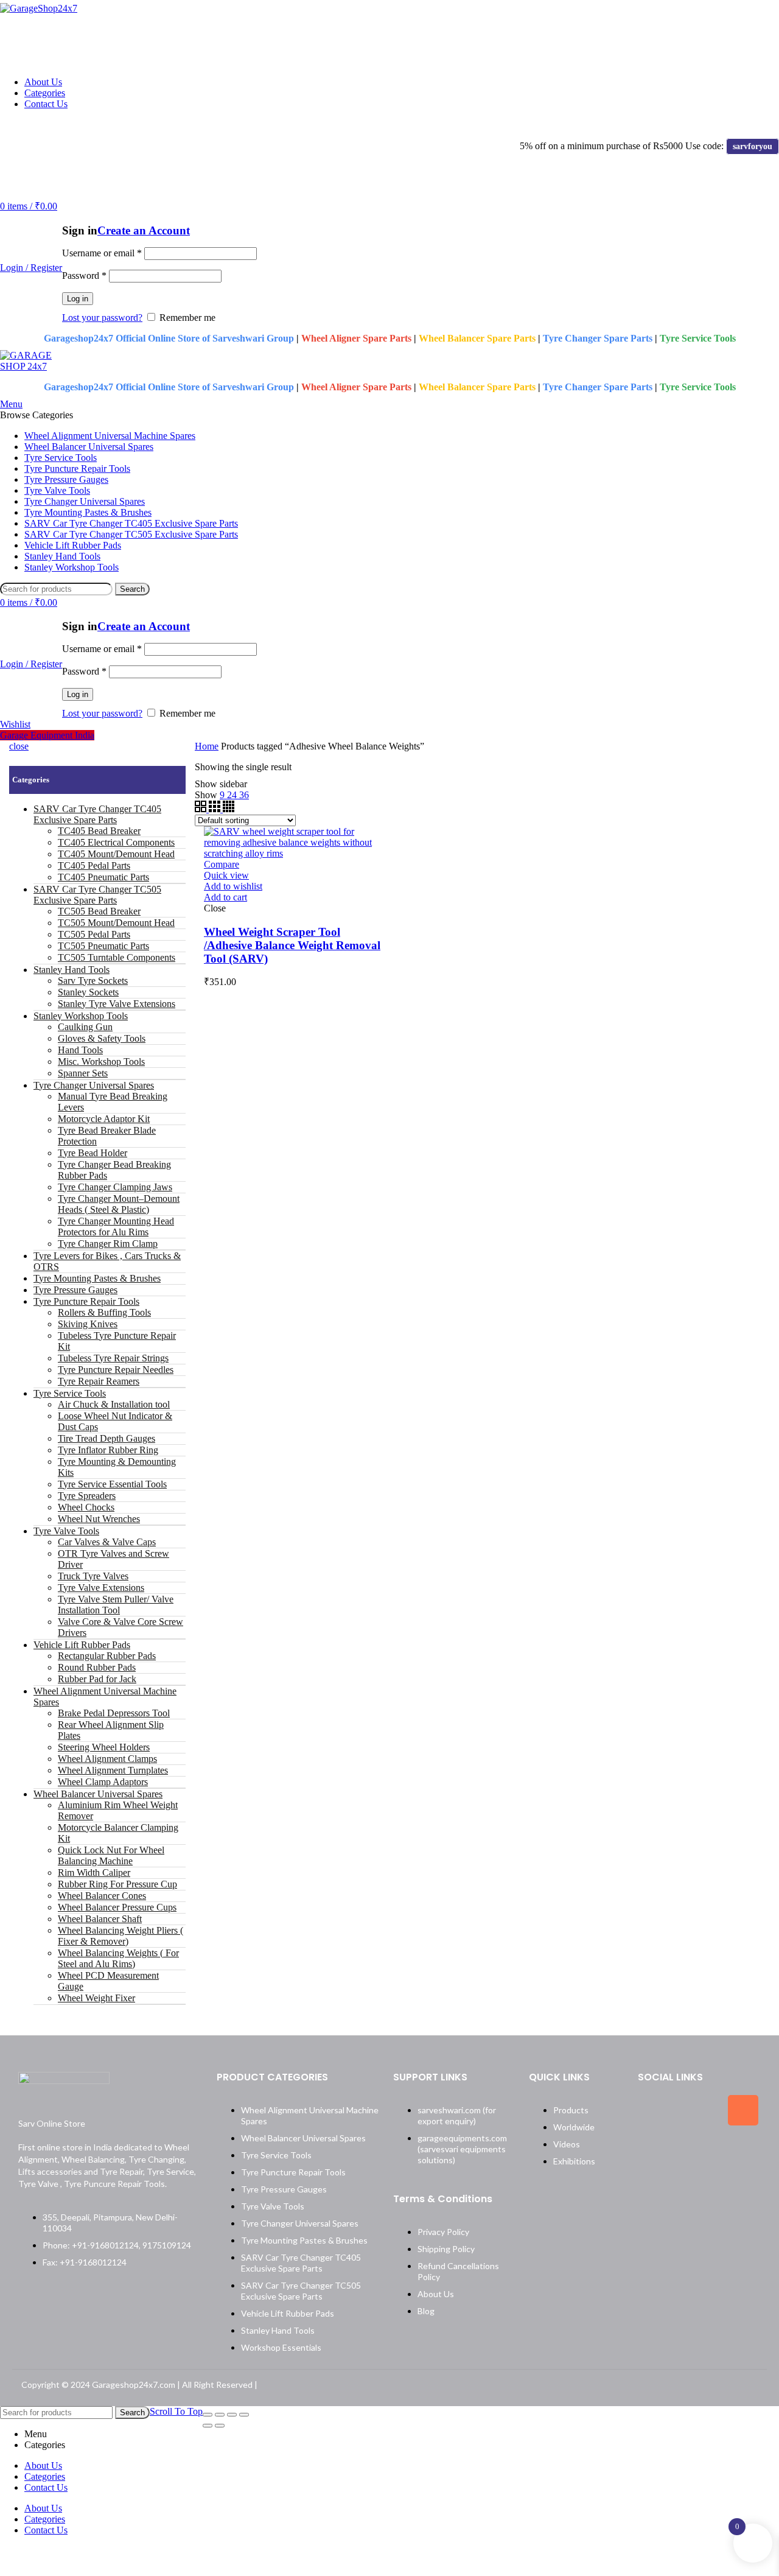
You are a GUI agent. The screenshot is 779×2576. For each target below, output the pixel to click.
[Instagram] (743, 2110)
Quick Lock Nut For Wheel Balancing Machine (111, 1855)
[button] (225, 897)
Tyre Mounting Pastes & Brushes (97, 1278)
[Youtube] (698, 2149)
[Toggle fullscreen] (232, 2415)
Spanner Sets (83, 1073)
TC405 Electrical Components (116, 842)
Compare (222, 864)
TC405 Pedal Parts (94, 865)
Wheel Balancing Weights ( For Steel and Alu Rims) (118, 1958)
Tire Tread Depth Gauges (107, 1438)
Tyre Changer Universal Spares (94, 1085)
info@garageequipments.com (160, 125)
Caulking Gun (85, 1027)
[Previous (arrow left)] (208, 2426)
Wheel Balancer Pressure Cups (117, 1907)
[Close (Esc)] (208, 2415)
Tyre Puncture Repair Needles (116, 1370)
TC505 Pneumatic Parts (103, 946)
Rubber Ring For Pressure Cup (117, 1884)
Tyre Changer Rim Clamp (108, 1244)
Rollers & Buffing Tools (104, 1312)
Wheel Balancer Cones (102, 1896)
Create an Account (144, 230)
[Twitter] (698, 2110)
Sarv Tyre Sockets (93, 981)
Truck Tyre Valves (93, 1576)
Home (207, 746)
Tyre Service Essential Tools (112, 1484)
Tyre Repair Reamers (99, 1381)
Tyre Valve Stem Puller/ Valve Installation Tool (116, 1605)
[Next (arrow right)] (220, 2426)
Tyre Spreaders (87, 1496)
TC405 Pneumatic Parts (103, 877)
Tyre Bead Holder (93, 1153)
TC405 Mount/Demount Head (116, 854)
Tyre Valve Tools (66, 1531)
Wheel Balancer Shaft (100, 1919)
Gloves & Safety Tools (102, 1038)
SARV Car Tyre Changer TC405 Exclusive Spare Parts (97, 814)
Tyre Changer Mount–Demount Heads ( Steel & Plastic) (119, 1204)
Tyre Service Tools (70, 1393)
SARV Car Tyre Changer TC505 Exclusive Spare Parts (97, 895)
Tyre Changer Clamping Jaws (115, 1187)
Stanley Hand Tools (72, 970)
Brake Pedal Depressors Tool (114, 1713)
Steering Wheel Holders (104, 1747)
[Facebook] (653, 2110)
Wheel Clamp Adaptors (103, 1782)
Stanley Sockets (88, 992)
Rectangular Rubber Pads (107, 1656)
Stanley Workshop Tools (81, 1016)
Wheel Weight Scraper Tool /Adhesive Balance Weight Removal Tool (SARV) (292, 945)
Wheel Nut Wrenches (99, 1519)
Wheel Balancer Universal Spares (98, 1794)
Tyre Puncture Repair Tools (86, 1301)
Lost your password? (102, 318)
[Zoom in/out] (244, 2415)
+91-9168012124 (43, 125)
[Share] (220, 2415)
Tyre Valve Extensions (101, 1588)
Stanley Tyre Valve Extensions (117, 1004)
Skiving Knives (88, 1324)
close (19, 746)
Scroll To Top (176, 2411)
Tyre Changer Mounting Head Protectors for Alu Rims (116, 1227)
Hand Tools (80, 1050)
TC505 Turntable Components (117, 957)
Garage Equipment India (47, 735)
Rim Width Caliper (94, 1872)
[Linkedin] (653, 2149)
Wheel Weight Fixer (96, 1998)
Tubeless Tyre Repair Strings (113, 1358)
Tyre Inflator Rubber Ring (108, 1450)
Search (132, 589)
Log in (78, 299)
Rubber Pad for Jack (97, 1679)
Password (84, 275)
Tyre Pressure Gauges (75, 1290)
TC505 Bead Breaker (99, 911)
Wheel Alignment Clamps (107, 1759)
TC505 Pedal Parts (94, 934)
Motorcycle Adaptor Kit (104, 1119)
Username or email (102, 253)
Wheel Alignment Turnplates (113, 1770)
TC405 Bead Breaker (99, 831)
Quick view (226, 875)
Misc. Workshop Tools (101, 1062)
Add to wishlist (233, 886)
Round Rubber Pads (97, 1667)
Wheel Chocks (86, 1507)
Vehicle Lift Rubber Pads (82, 1645)
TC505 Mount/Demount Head (116, 923)
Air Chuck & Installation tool (114, 1404)
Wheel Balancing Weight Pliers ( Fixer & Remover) (121, 1936)
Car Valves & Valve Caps (107, 1542)
